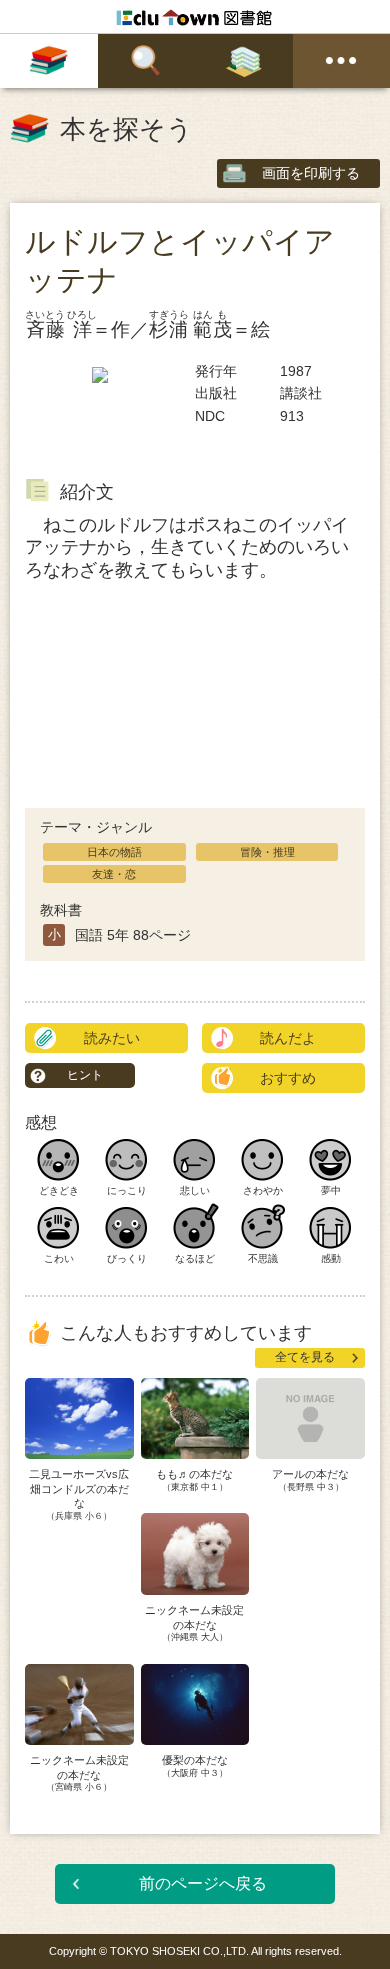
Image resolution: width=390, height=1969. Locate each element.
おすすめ (288, 1078)
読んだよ (288, 1038)
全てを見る (305, 1357)
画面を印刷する (311, 173)
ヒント (85, 1075)
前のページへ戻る (203, 1883)
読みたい (112, 1038)
